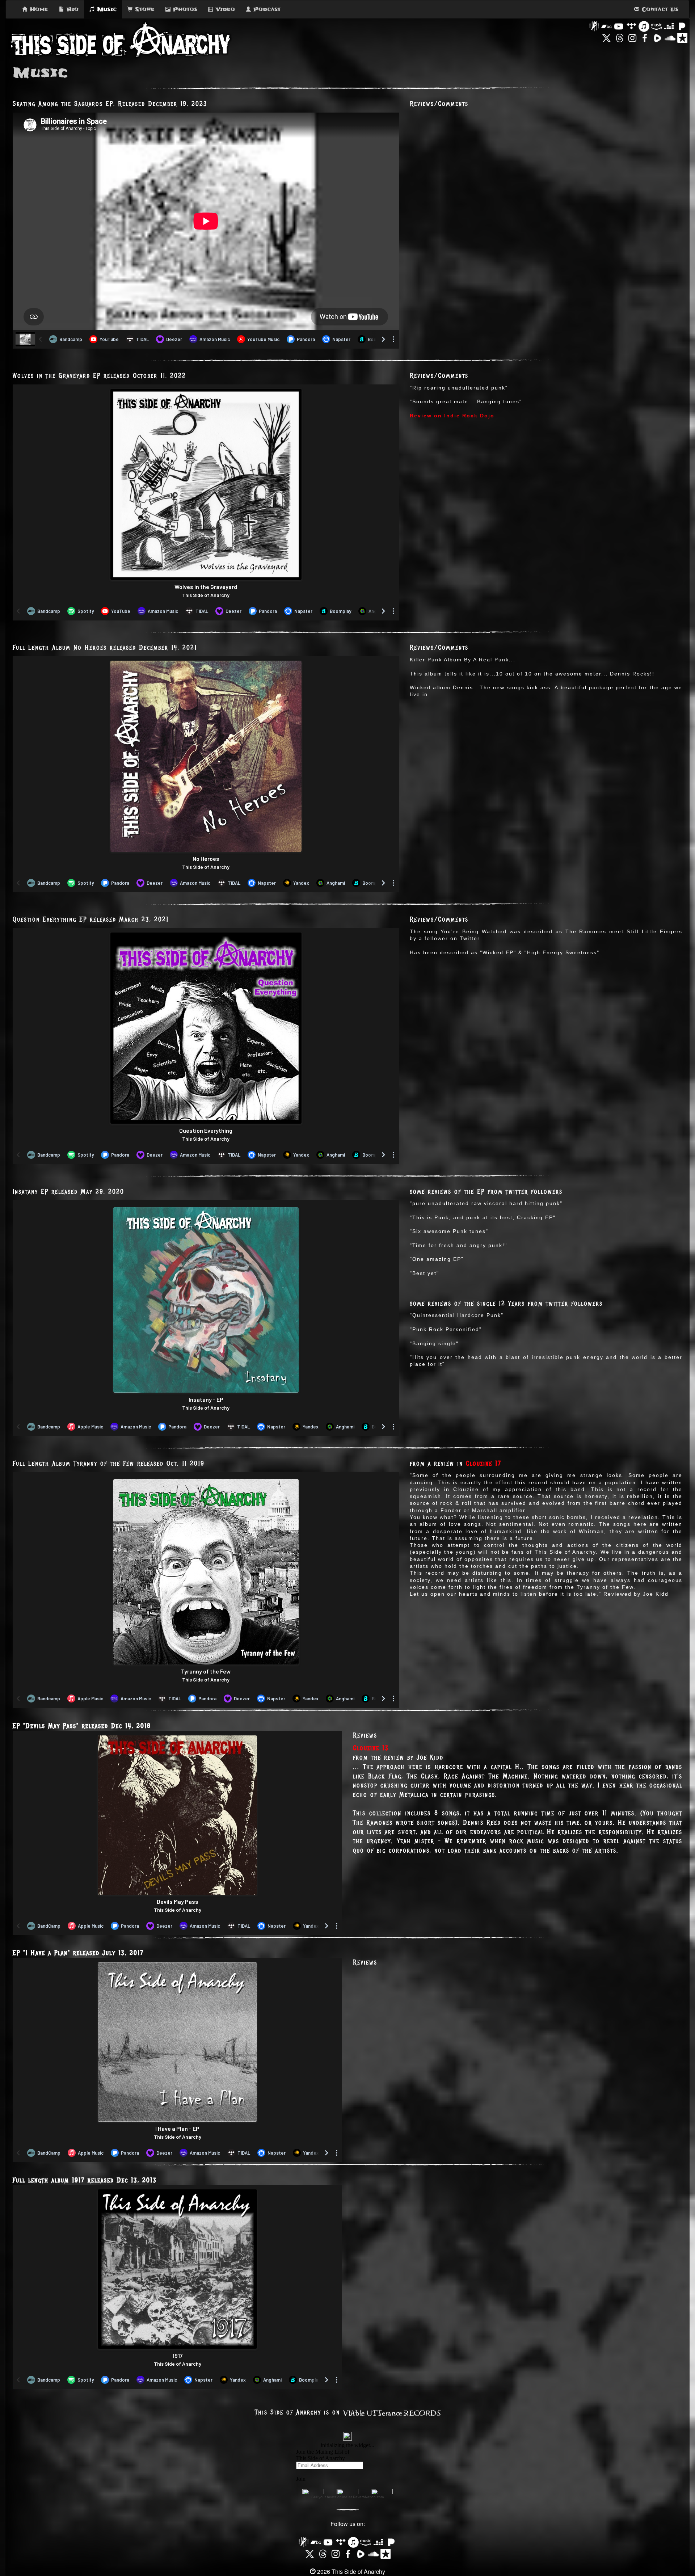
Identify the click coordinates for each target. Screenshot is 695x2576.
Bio (71, 9)
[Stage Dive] (594, 26)
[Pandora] (682, 26)
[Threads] (620, 37)
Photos (184, 9)
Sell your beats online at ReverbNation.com (347, 2497)
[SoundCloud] (670, 37)
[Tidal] (631, 26)
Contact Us (659, 9)
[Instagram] (632, 37)
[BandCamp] (606, 26)
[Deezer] (669, 26)
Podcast (266, 9)
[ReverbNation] (682, 37)
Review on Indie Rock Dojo (452, 416)
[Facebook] (645, 37)
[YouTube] (619, 26)
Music (106, 9)
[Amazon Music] (656, 26)
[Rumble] (657, 37)
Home (38, 9)
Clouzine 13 (371, 1748)
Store (144, 9)
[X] (607, 37)
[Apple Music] (644, 26)
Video (224, 9)
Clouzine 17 (484, 1464)
